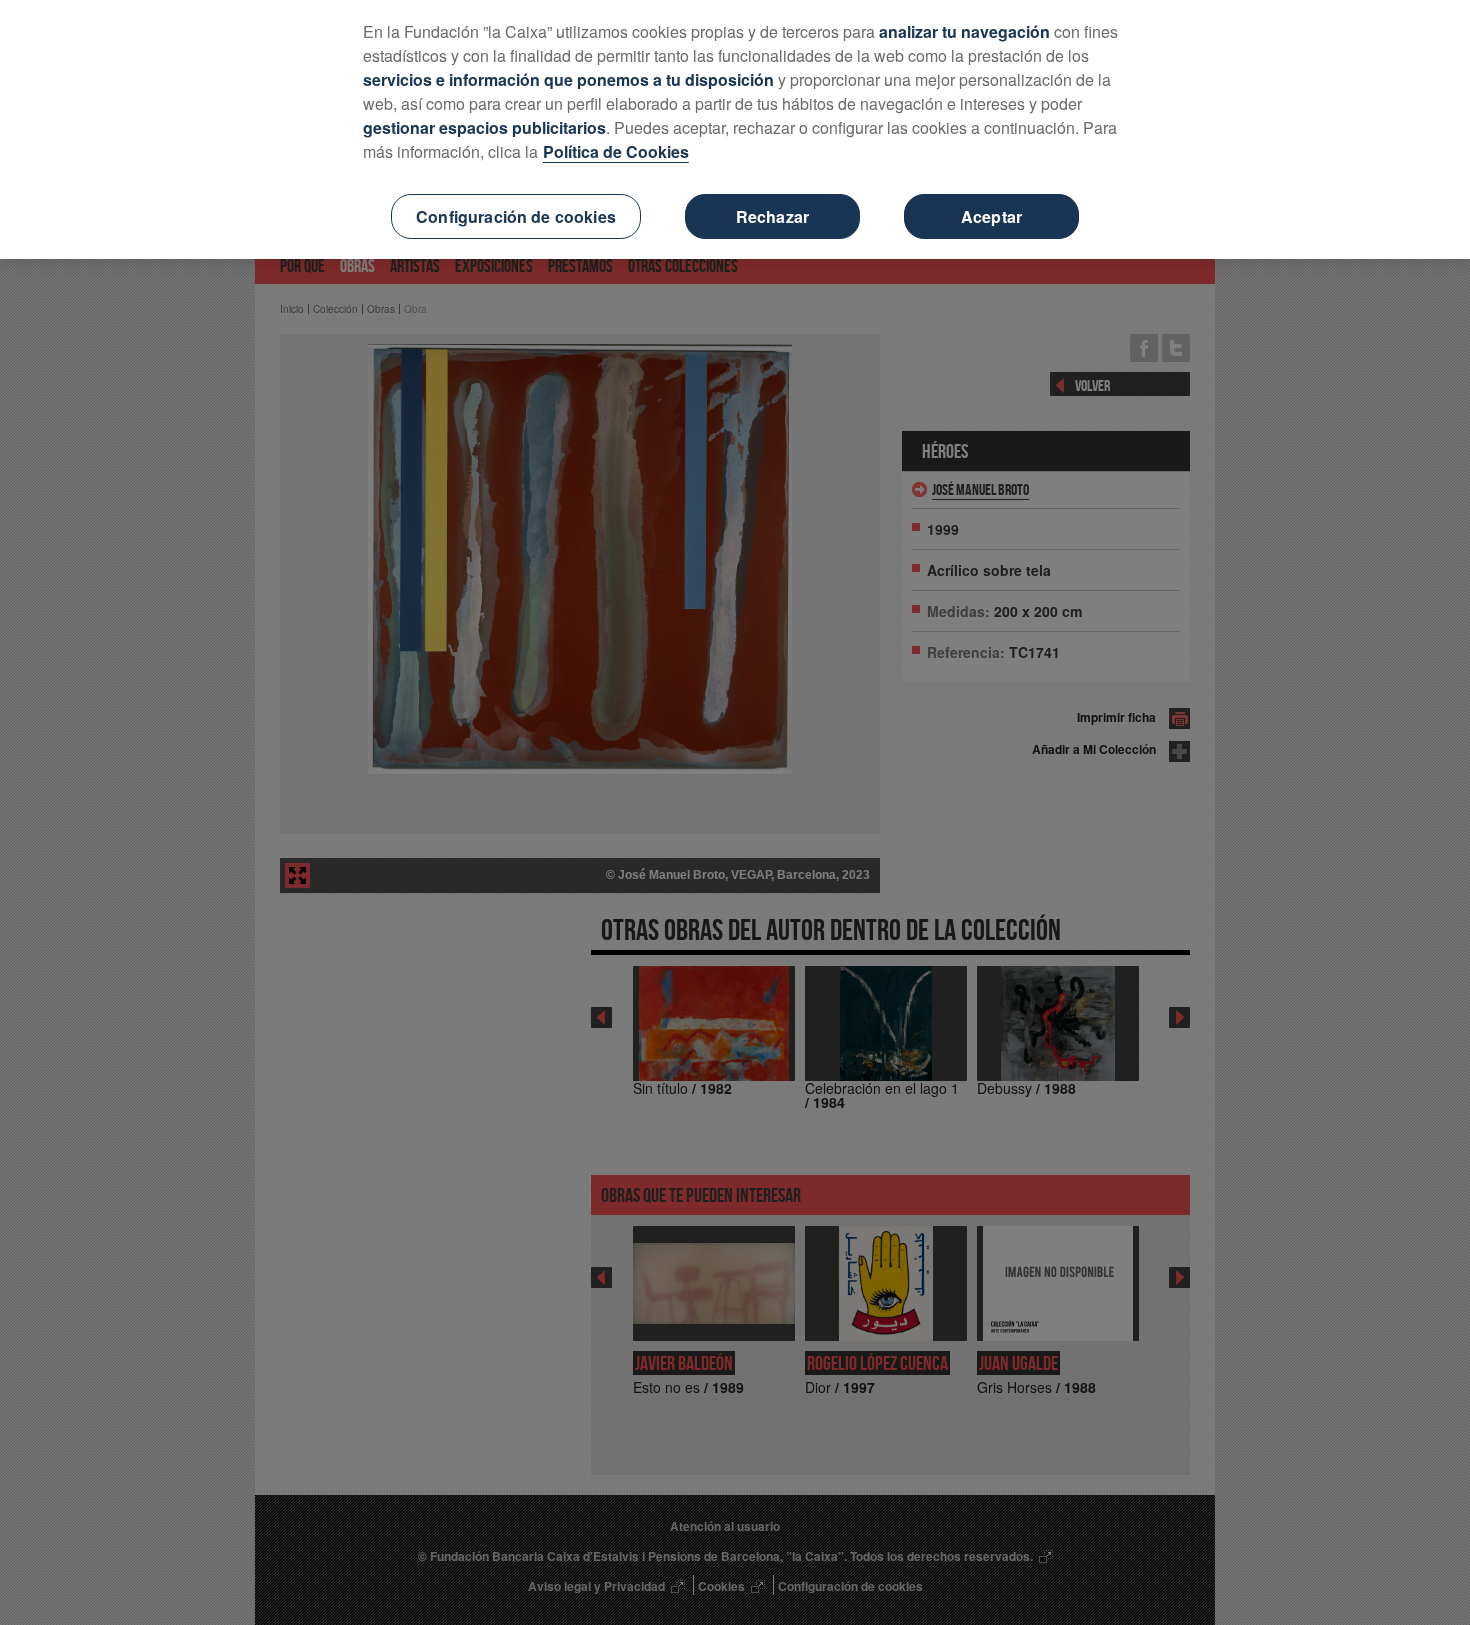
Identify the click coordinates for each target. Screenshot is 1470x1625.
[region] (735, 129)
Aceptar (991, 216)
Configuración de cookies (516, 216)
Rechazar (772, 216)
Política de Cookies (616, 151)
